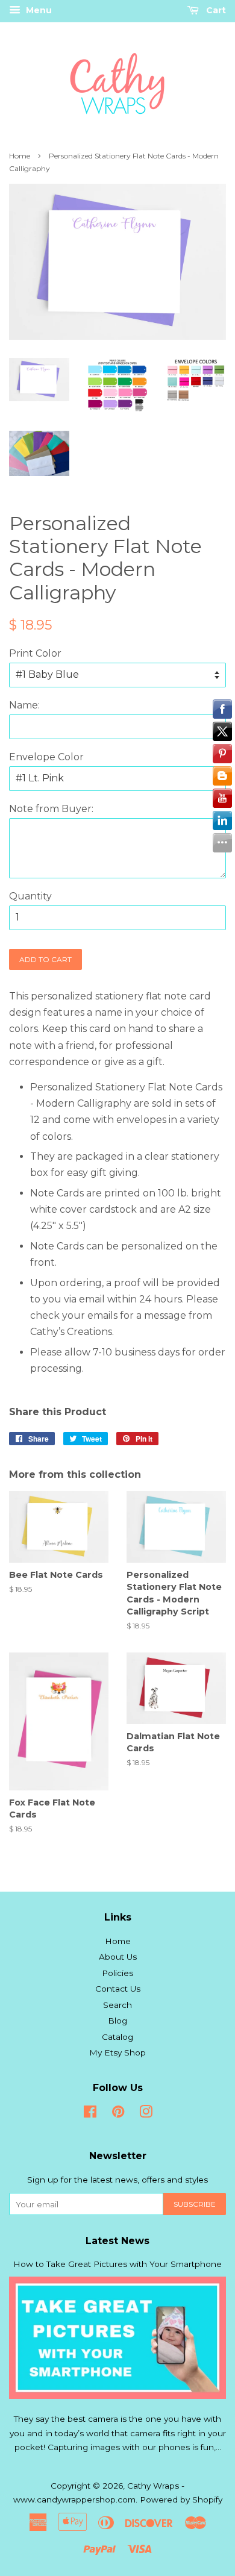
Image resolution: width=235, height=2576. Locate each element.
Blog (117, 2021)
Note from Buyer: (51, 809)
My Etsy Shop (117, 2052)
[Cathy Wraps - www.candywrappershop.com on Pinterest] (118, 2114)
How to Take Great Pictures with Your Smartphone (117, 2264)
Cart (215, 10)
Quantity (30, 896)
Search (117, 2005)
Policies (117, 1973)
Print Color (35, 653)
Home (20, 156)
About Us (118, 1957)
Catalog (117, 2037)
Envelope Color (46, 757)
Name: (24, 705)
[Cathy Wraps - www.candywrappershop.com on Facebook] (90, 2114)
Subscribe (195, 2204)
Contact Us (118, 1989)
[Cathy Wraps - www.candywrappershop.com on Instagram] (146, 2114)
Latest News (117, 2241)
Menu (38, 10)
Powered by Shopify (181, 2499)
